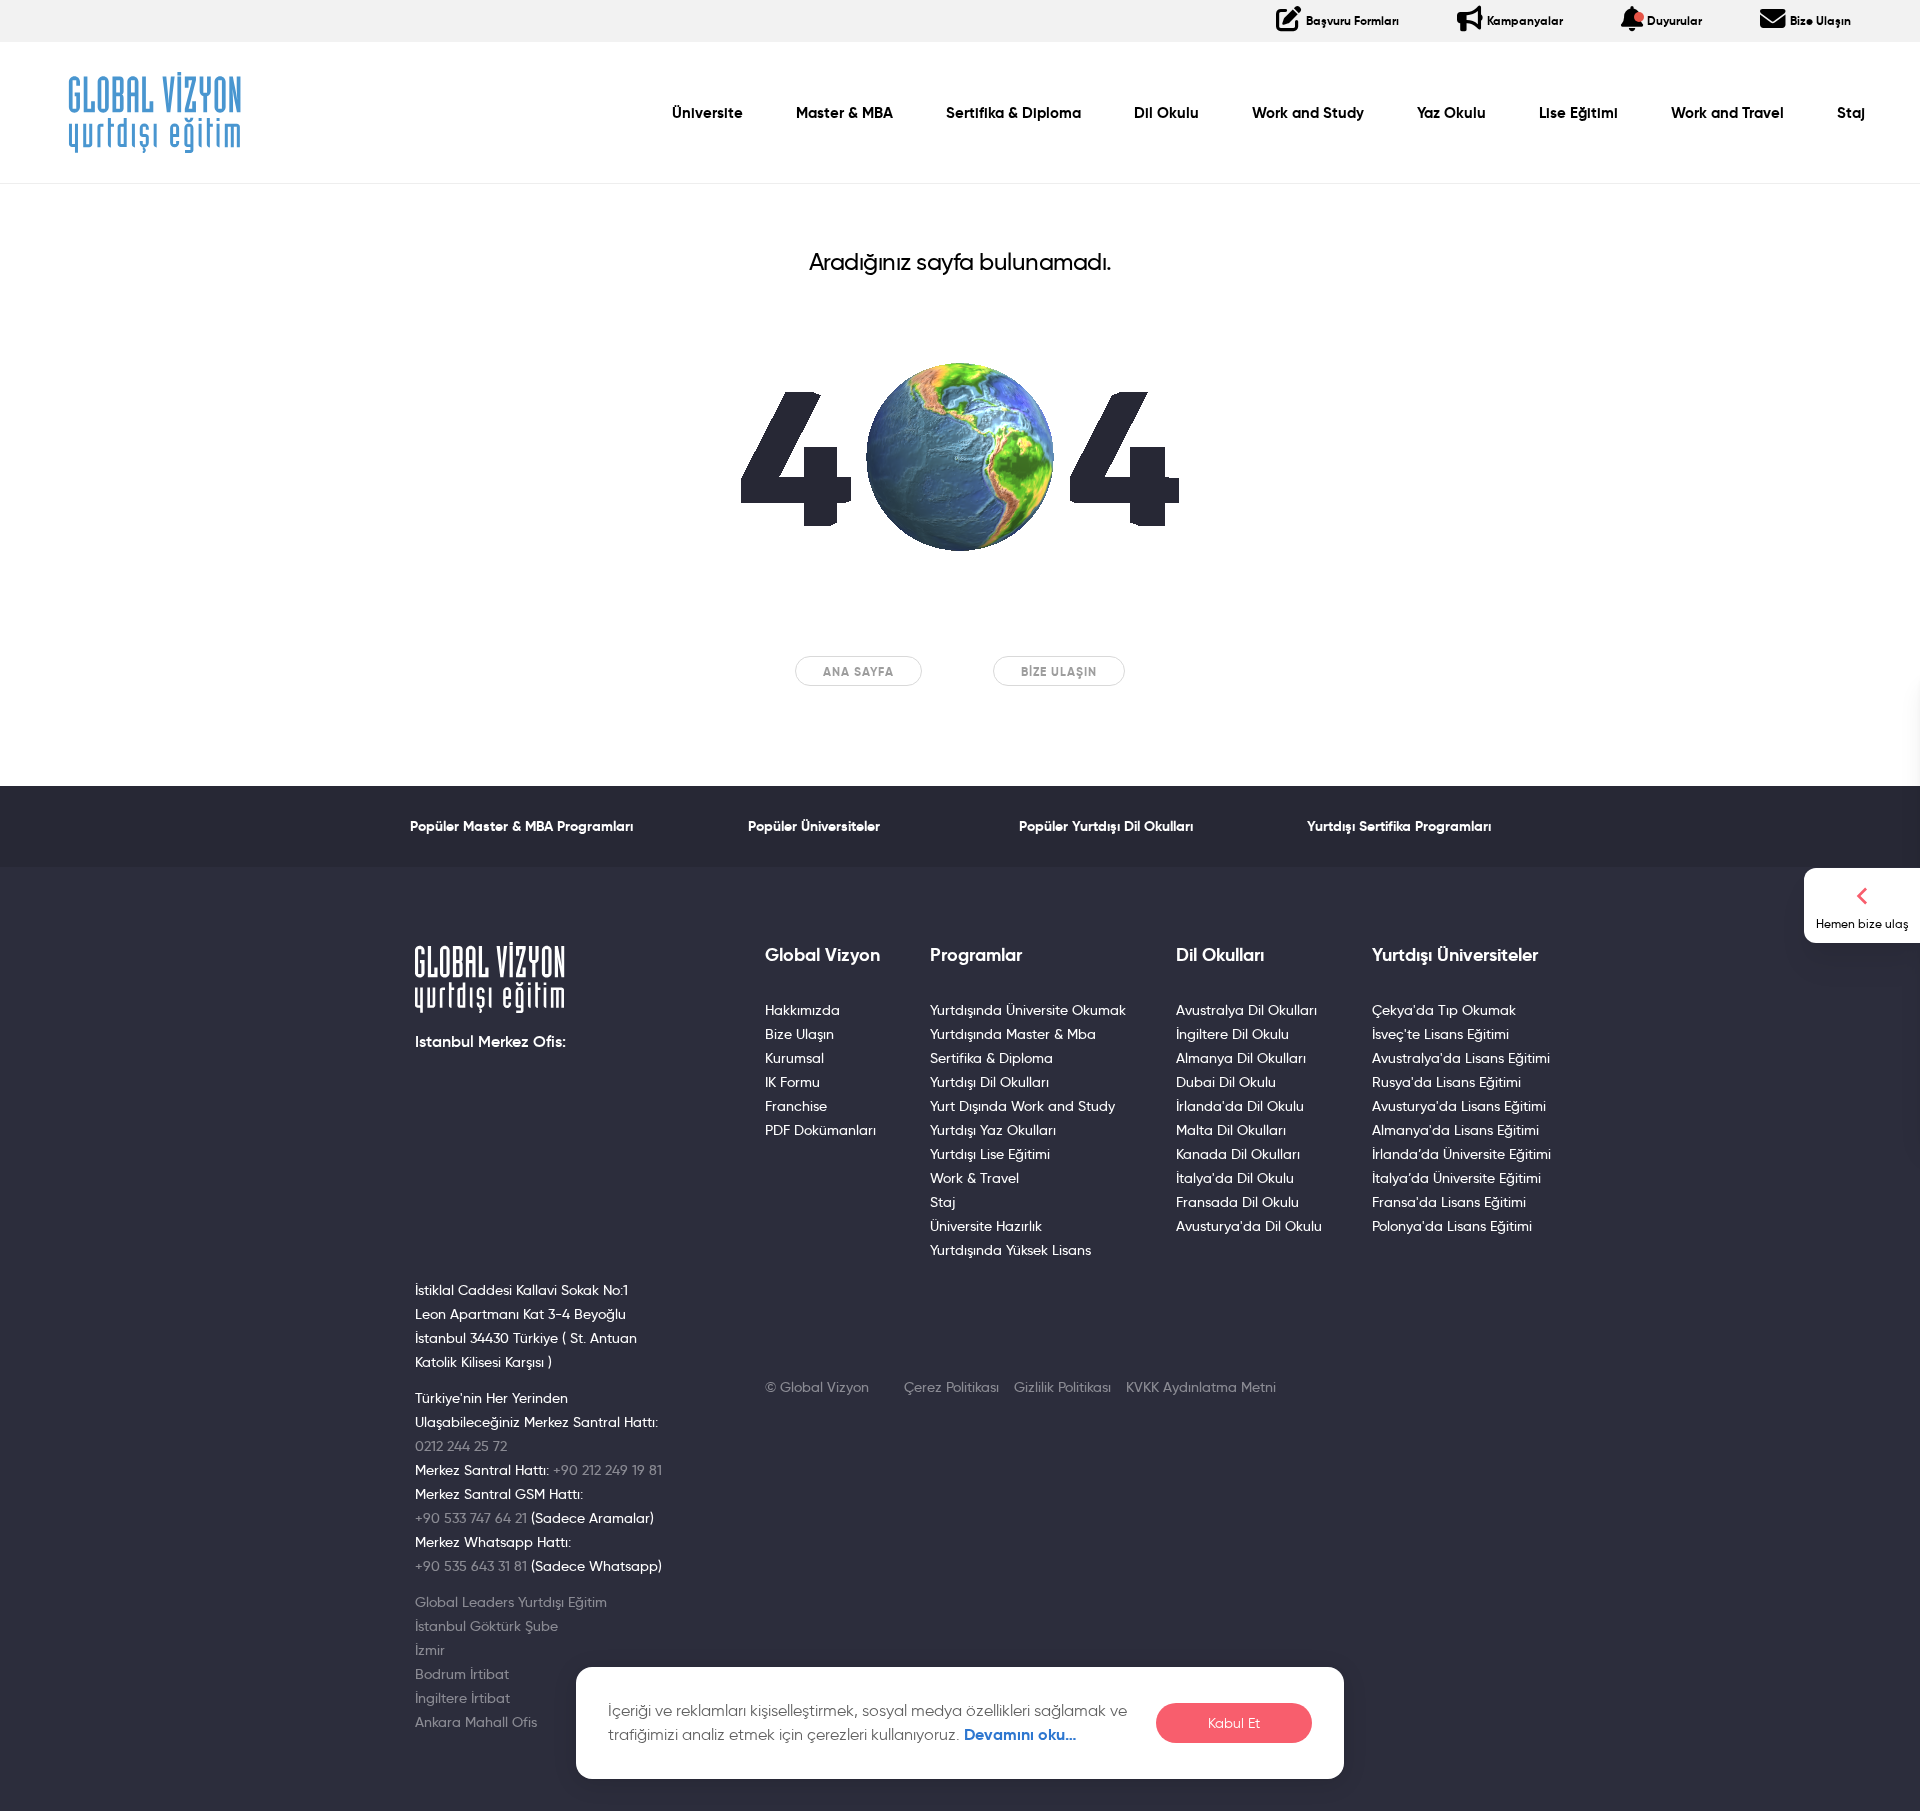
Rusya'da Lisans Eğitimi (1446, 1082)
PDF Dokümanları (820, 1130)
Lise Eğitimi (1578, 113)
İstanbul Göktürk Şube (486, 1626)
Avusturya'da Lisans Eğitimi (1459, 1106)
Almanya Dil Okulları (1241, 1058)
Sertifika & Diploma (1013, 113)
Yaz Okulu (1451, 113)
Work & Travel (974, 1178)
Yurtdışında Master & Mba (1013, 1034)
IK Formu (792, 1082)
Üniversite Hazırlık (986, 1226)
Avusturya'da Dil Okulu (1249, 1226)
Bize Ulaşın (1059, 671)
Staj (1851, 113)
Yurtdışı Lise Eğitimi (990, 1154)
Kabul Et (1234, 1723)
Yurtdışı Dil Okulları (989, 1082)
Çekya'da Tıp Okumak (1444, 1010)
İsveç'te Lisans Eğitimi (1440, 1034)
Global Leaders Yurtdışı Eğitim (511, 1602)
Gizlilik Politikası (1062, 1387)
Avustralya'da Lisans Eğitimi (1461, 1058)
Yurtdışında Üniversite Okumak (1028, 1010)
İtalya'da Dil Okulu (1235, 1178)
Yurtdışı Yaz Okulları (993, 1130)
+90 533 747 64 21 (471, 1518)
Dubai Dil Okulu (1226, 1082)
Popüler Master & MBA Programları (521, 826)
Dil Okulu (1166, 113)
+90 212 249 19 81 (607, 1470)
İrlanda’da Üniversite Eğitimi (1461, 1154)
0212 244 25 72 (461, 1446)
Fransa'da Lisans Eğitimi (1449, 1202)
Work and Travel (1727, 113)
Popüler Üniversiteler (814, 826)
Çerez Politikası (951, 1387)
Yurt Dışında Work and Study (1022, 1106)
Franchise (796, 1106)
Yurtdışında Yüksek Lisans (1010, 1250)
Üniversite (707, 113)
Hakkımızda (802, 1010)
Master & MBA (844, 113)
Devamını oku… (1020, 1734)
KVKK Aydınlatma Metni (1201, 1387)
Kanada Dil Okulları (1238, 1154)
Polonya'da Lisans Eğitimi (1452, 1226)
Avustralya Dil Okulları (1246, 1010)
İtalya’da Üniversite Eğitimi (1456, 1178)
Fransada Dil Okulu (1237, 1202)
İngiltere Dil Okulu (1232, 1034)
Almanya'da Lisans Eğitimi (1455, 1130)
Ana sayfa (858, 671)
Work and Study (1308, 113)
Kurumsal (794, 1058)
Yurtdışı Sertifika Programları (1399, 826)
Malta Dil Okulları (1231, 1130)
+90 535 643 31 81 (471, 1566)
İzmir (430, 1650)
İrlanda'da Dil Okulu (1240, 1106)
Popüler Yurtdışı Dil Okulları (1106, 826)
